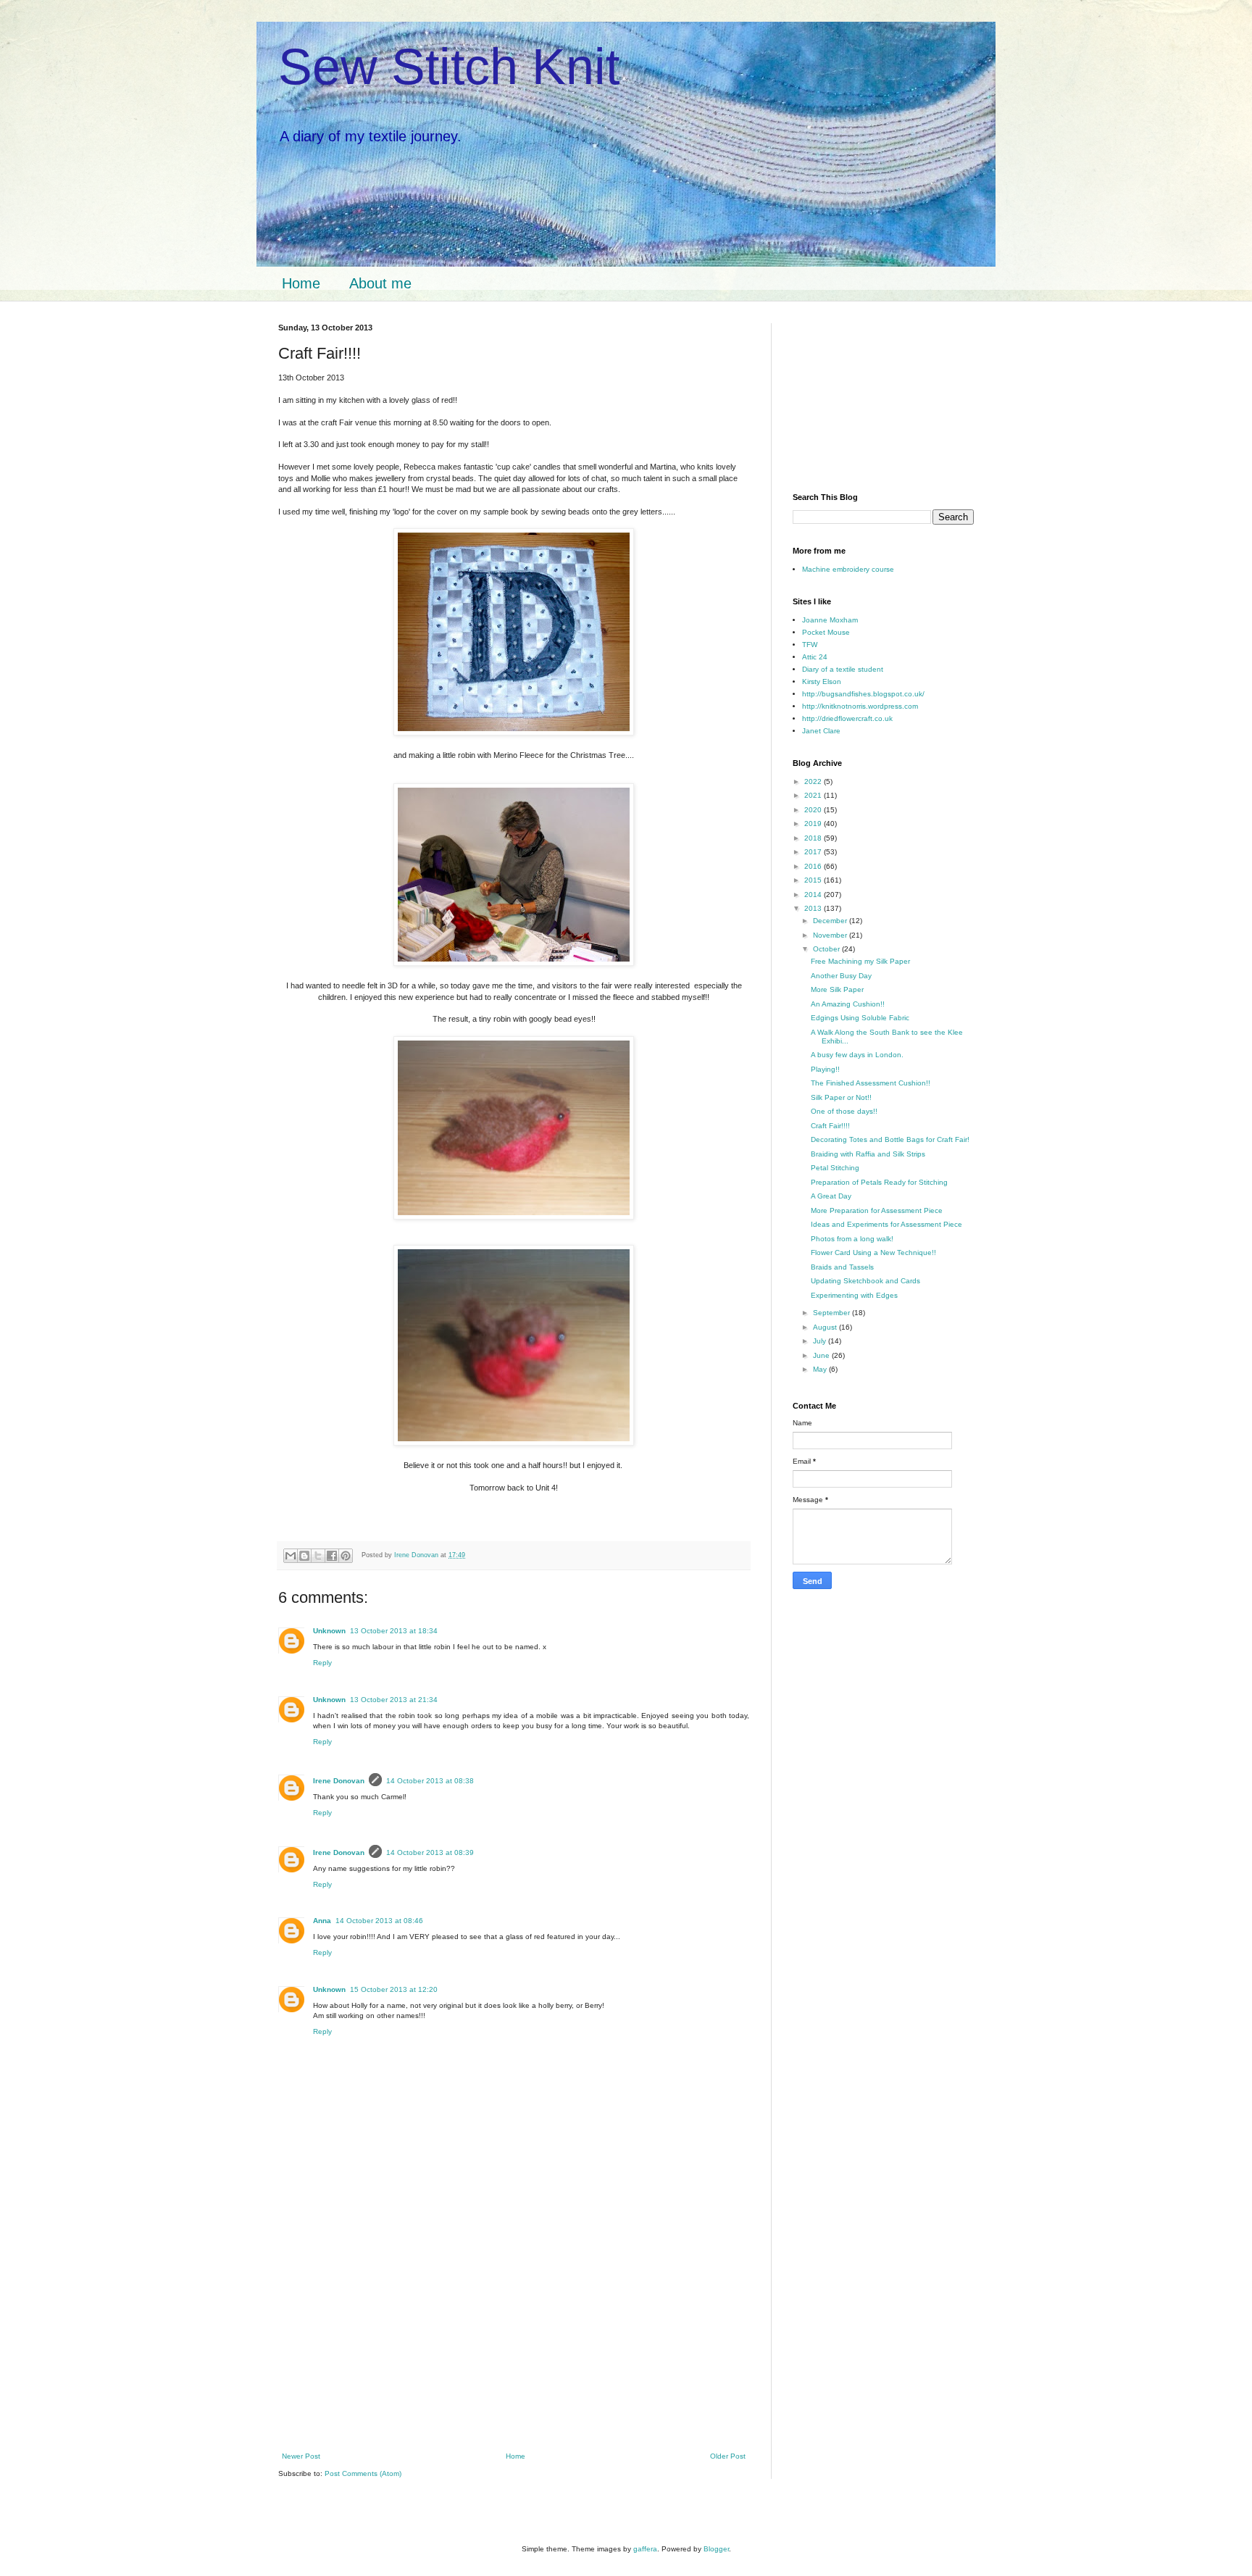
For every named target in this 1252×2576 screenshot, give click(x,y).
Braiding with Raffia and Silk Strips (868, 1154)
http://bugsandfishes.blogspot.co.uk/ (863, 694)
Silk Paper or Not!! (841, 1097)
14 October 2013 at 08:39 (430, 1852)
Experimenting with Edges (854, 1295)
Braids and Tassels (842, 1267)
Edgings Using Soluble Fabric (860, 1018)
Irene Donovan (339, 1781)
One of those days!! (844, 1111)
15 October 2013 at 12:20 (394, 1989)
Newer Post (301, 2456)
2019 (814, 824)
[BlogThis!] (304, 1556)
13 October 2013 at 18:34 (394, 1631)
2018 (814, 838)
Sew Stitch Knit (449, 67)
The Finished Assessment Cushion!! (871, 1083)
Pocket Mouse (826, 632)
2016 (814, 866)
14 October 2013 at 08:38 (430, 1781)
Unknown (329, 1631)
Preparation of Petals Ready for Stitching (879, 1182)
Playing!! (825, 1069)
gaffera (645, 2549)
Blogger (716, 2549)
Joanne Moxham (830, 620)
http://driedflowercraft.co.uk (847, 718)
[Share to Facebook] (332, 1556)
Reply (322, 1663)
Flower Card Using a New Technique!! (873, 1252)
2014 (814, 895)
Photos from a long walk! (852, 1239)
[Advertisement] (514, 2346)
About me (380, 283)
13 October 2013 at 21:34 (394, 1700)
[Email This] (291, 1556)
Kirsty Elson (822, 681)
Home (301, 283)
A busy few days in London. (857, 1055)
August (826, 1327)
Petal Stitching (835, 1168)
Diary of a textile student (843, 669)
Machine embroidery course (848, 569)
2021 (814, 795)
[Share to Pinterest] (346, 1556)
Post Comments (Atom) (363, 2473)
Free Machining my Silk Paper (860, 961)
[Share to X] (318, 1556)
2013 (814, 908)
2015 (814, 880)
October (827, 949)
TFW (810, 645)
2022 (814, 781)
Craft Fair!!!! (830, 1126)
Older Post (728, 2456)
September (832, 1313)
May (821, 1369)
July (821, 1341)
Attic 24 (815, 657)
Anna (322, 1921)
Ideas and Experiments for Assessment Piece (886, 1224)
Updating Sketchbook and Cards (865, 1281)
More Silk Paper (837, 989)
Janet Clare (821, 731)
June (822, 1355)
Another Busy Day (841, 976)
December (831, 921)
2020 (814, 810)
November (831, 935)
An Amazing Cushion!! (848, 1004)
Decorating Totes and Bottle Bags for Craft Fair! (890, 1139)
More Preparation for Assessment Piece (877, 1210)
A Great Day (831, 1196)
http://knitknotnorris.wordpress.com (860, 706)
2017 (814, 852)
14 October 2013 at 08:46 (379, 1921)
